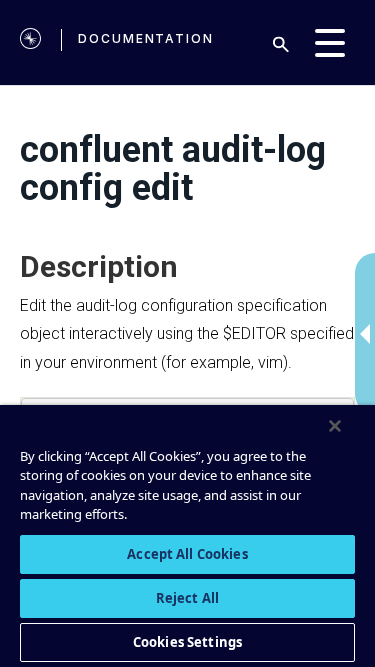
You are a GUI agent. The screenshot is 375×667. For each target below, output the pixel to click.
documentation (146, 38)
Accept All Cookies (187, 554)
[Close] (335, 426)
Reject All (187, 598)
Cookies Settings (187, 642)
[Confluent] (30, 42)
